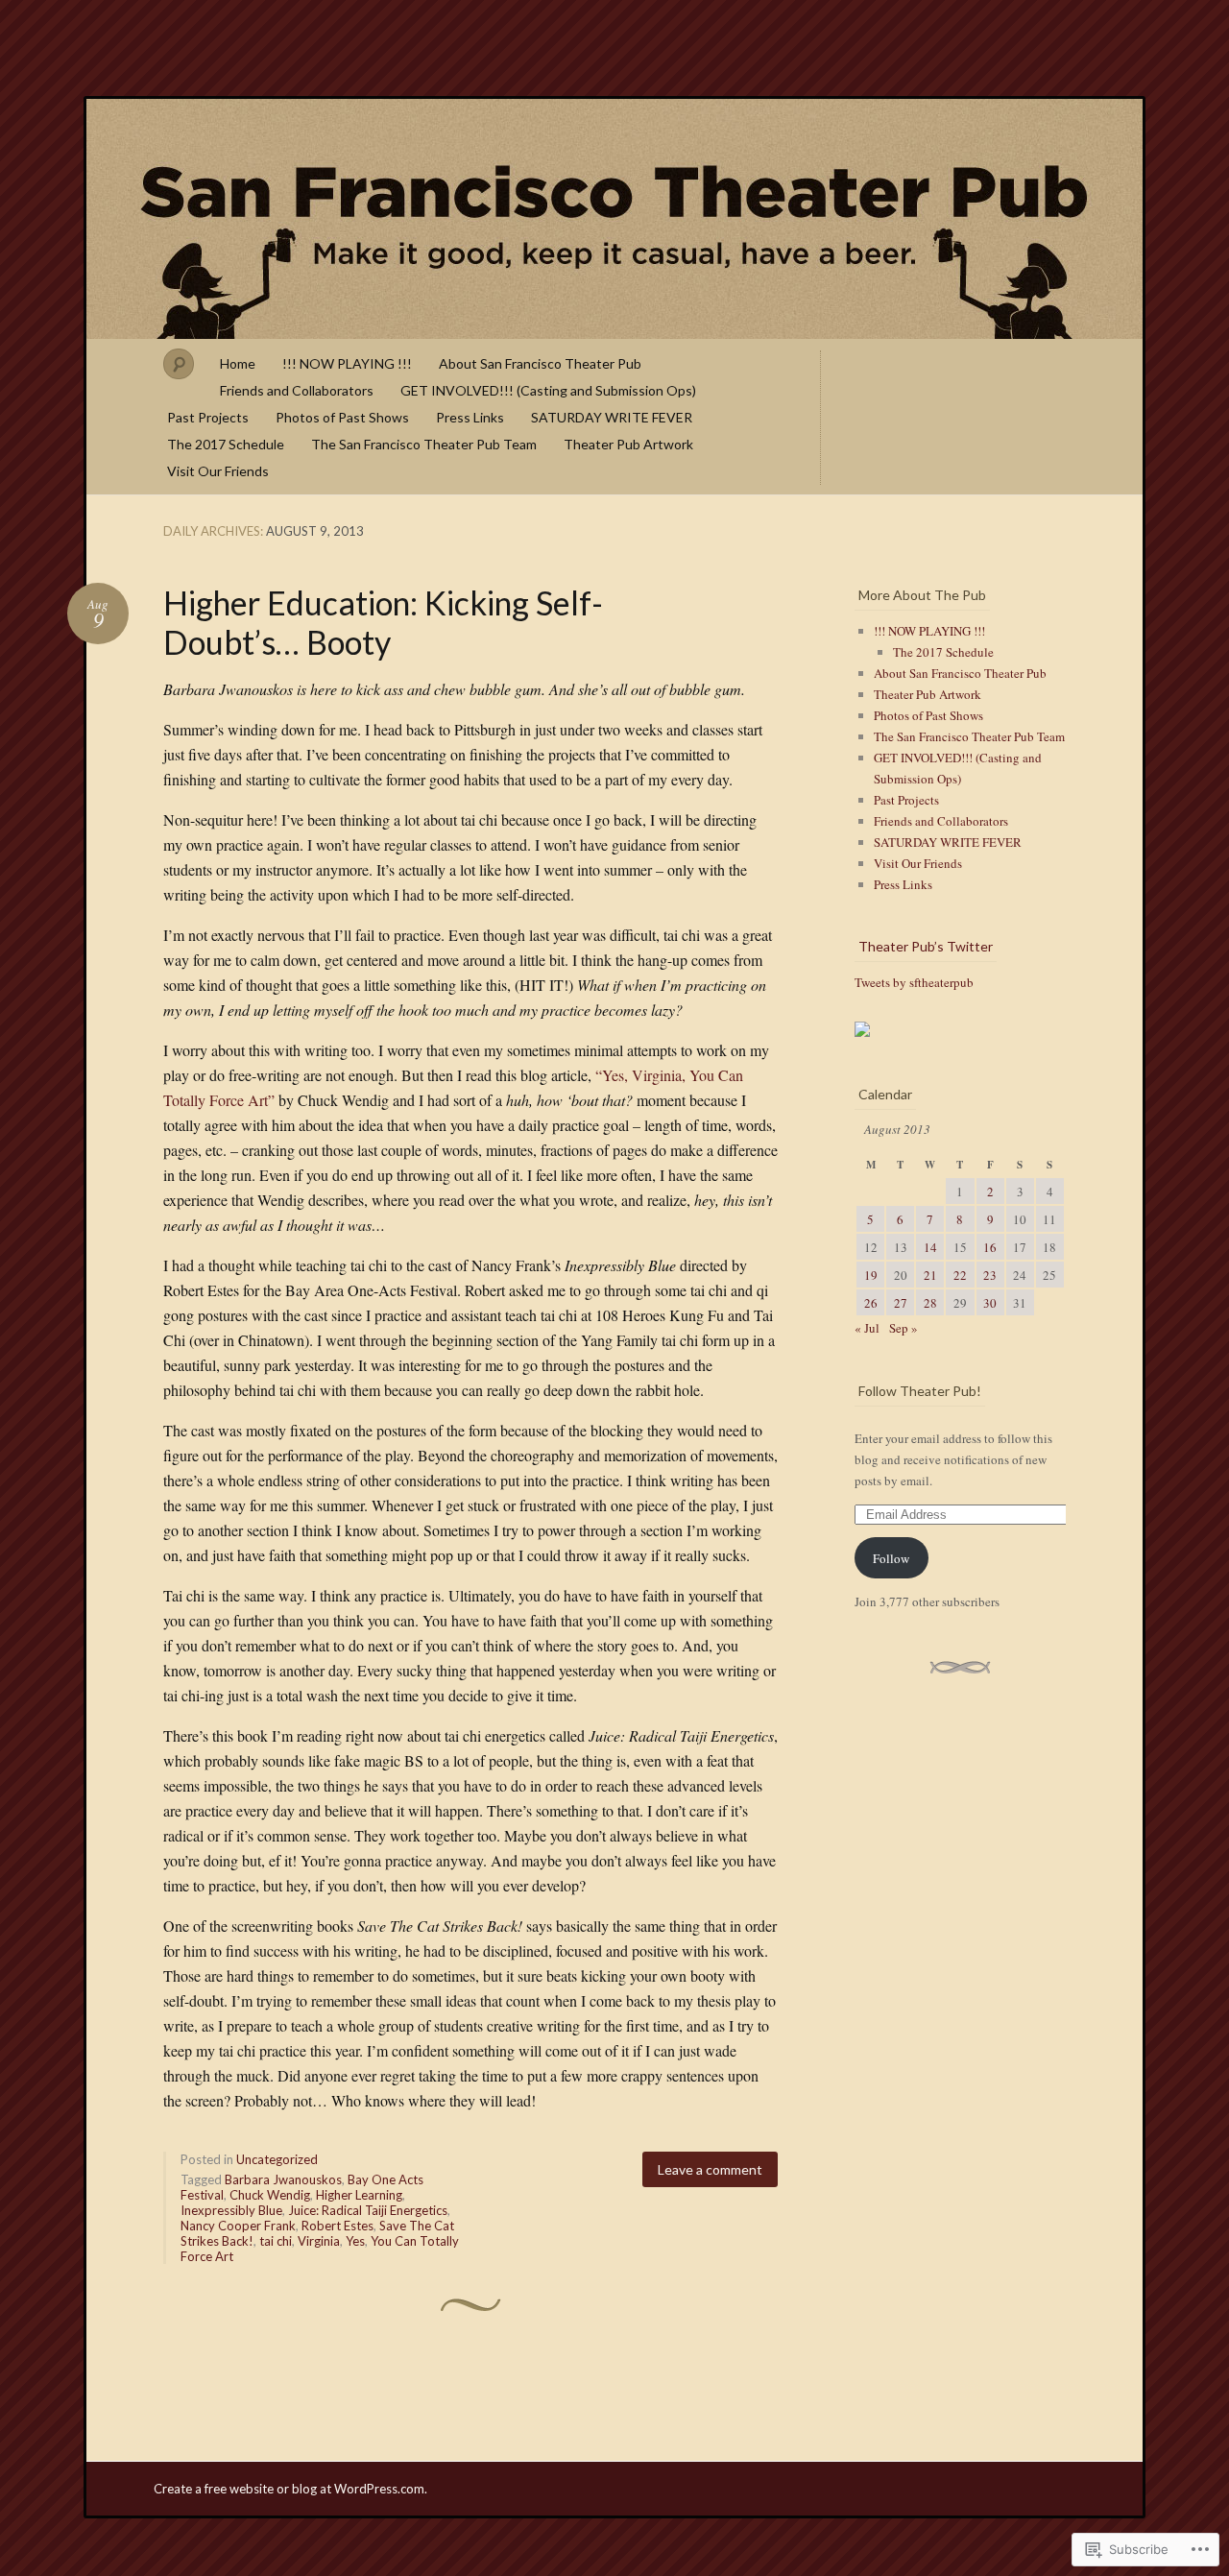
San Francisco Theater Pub (614, 219)
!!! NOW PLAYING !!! (347, 363)
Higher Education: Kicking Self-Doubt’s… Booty (383, 622)
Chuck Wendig (270, 2195)
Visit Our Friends (218, 471)
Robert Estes (337, 2226)
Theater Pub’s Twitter (926, 946)
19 (871, 1275)
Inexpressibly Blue (231, 2210)
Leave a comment (710, 2169)
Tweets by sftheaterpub (914, 982)
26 (871, 1303)
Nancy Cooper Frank (238, 2226)
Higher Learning (359, 2195)
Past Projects (208, 417)
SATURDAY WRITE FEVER (612, 417)
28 (930, 1303)
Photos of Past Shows (342, 417)
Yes (355, 2241)
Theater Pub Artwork (628, 444)
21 (930, 1275)
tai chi (276, 2241)
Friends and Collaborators (297, 390)
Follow (891, 1558)
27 (901, 1303)
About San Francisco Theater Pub (540, 363)
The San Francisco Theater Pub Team (424, 444)
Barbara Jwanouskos (283, 2179)
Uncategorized (277, 2159)
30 (990, 1303)
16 (990, 1247)
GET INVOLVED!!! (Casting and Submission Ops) (548, 390)
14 (930, 1247)
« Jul (867, 1328)
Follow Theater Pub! (920, 1391)
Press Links (470, 417)
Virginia (319, 2241)
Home (238, 363)
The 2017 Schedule (226, 444)
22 (960, 1275)
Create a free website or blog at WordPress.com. (290, 2489)
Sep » (904, 1328)
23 (990, 1275)
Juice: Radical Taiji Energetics (368, 2210)
